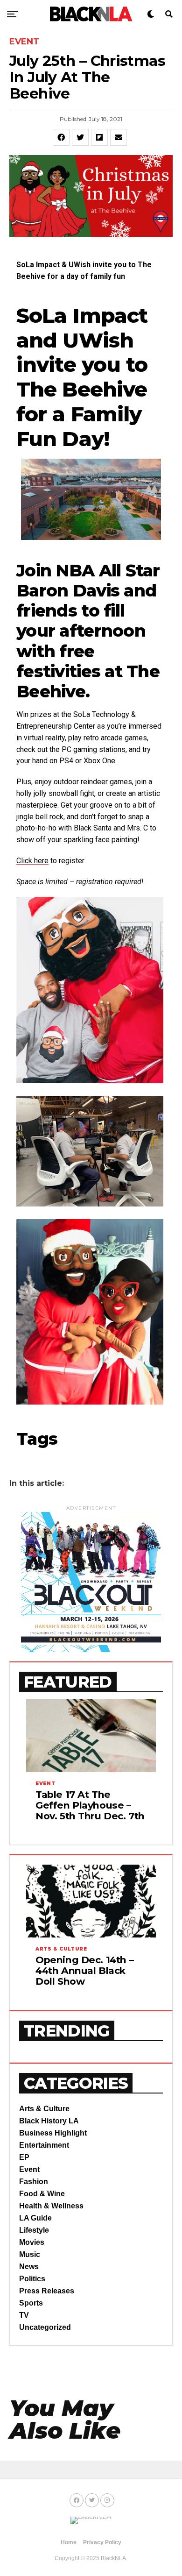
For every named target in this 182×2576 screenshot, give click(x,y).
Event (29, 2169)
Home (69, 2542)
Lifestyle (34, 2230)
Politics (32, 2279)
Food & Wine (42, 2194)
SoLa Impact (82, 315)
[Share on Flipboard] (99, 137)
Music (30, 2254)
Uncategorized (45, 2327)
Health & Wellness (51, 2206)
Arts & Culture (44, 2109)
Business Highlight (53, 2133)
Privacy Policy (102, 2542)
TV (24, 2315)
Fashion (34, 2182)
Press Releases (47, 2291)
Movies (32, 2242)
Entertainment (44, 2145)
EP (24, 2157)
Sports (31, 2303)
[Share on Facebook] (61, 137)
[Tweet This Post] (80, 137)
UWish (98, 340)
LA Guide (35, 2218)
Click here (32, 861)
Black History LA (49, 2121)
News (29, 2267)
